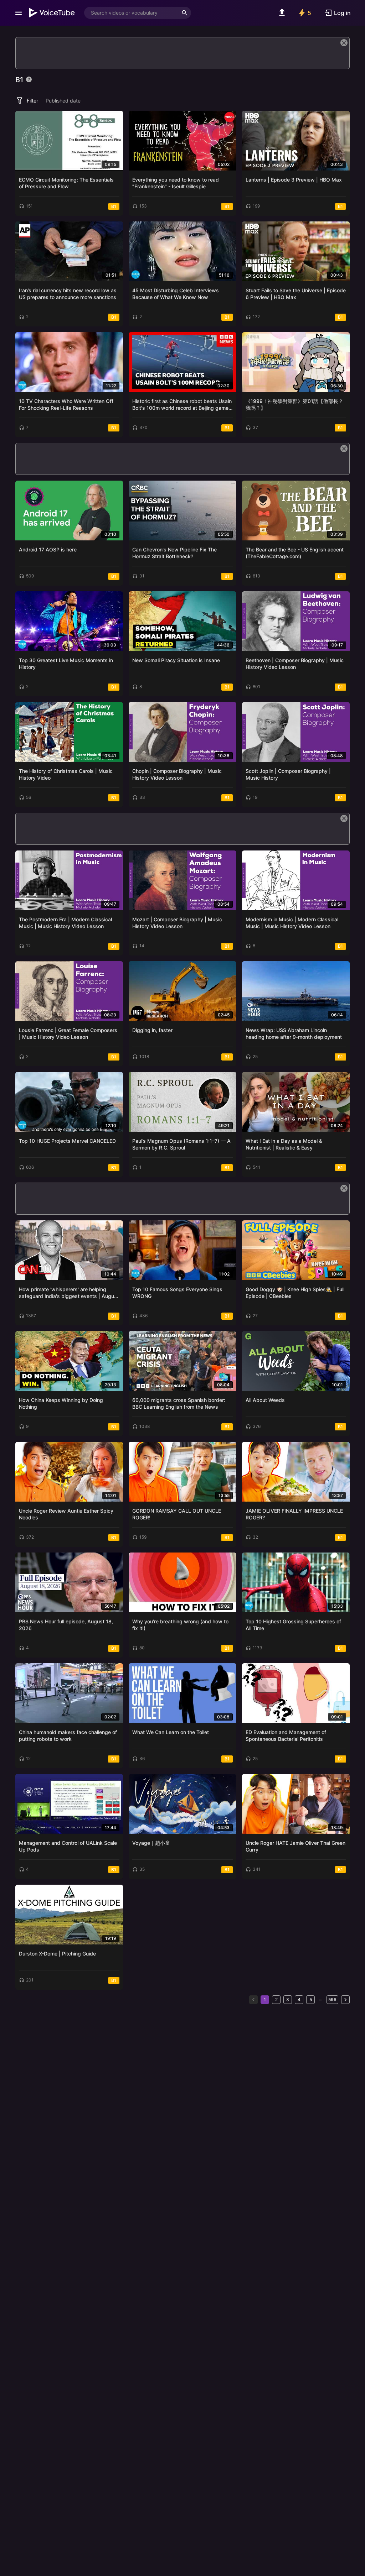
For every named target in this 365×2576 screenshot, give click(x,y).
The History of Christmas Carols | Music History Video (66, 774)
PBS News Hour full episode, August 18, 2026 (66, 1625)
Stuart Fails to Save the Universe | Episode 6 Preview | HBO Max (296, 294)
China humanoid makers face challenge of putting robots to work (68, 1736)
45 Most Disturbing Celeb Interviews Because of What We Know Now (176, 294)
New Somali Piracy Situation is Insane (176, 660)
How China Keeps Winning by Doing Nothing (61, 1404)
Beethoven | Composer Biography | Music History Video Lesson (295, 664)
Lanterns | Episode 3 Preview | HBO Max (294, 180)
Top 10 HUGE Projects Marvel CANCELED (67, 1141)
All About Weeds (265, 1400)
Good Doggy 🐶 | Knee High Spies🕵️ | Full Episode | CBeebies (295, 1293)
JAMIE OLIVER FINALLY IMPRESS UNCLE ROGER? (294, 1514)
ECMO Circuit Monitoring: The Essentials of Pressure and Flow (66, 183)
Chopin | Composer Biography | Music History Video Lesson (177, 774)
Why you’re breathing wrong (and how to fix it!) (180, 1625)
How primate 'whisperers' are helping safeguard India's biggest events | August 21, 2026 (69, 1293)
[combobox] (131, 13)
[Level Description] (29, 79)
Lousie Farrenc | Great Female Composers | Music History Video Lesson (68, 1034)
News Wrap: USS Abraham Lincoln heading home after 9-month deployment (294, 1034)
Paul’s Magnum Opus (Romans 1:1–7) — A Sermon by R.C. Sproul (181, 1144)
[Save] (115, 119)
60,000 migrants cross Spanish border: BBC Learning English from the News (179, 1404)
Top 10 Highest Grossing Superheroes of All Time (293, 1625)
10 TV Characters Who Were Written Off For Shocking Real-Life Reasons (66, 405)
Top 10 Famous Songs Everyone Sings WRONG (177, 1293)
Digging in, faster (152, 1030)
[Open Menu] (19, 13)
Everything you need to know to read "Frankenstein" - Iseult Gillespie (176, 183)
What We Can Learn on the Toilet (171, 1732)
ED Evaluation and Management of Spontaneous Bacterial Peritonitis (286, 1736)
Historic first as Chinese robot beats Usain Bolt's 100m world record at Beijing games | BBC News (182, 405)
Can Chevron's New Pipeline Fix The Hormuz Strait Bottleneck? (174, 553)
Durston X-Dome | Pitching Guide (57, 1954)
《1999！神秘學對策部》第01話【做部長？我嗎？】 (294, 405)
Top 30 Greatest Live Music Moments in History (66, 664)
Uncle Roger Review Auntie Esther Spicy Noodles (66, 1514)
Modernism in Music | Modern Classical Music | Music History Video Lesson (292, 923)
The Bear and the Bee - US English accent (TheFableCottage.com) (295, 553)
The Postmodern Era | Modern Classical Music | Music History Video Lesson (65, 923)
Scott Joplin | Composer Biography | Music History (288, 774)
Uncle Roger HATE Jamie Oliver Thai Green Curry (295, 1846)
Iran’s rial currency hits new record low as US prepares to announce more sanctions (68, 294)
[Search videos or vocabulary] (185, 13)
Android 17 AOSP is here (48, 549)
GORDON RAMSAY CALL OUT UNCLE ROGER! (177, 1514)
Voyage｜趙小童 (151, 1843)
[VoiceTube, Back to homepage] (52, 13)
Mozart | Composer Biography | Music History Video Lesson (177, 923)
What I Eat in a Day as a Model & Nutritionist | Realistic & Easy (284, 1144)
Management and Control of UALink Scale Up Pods (68, 1846)
